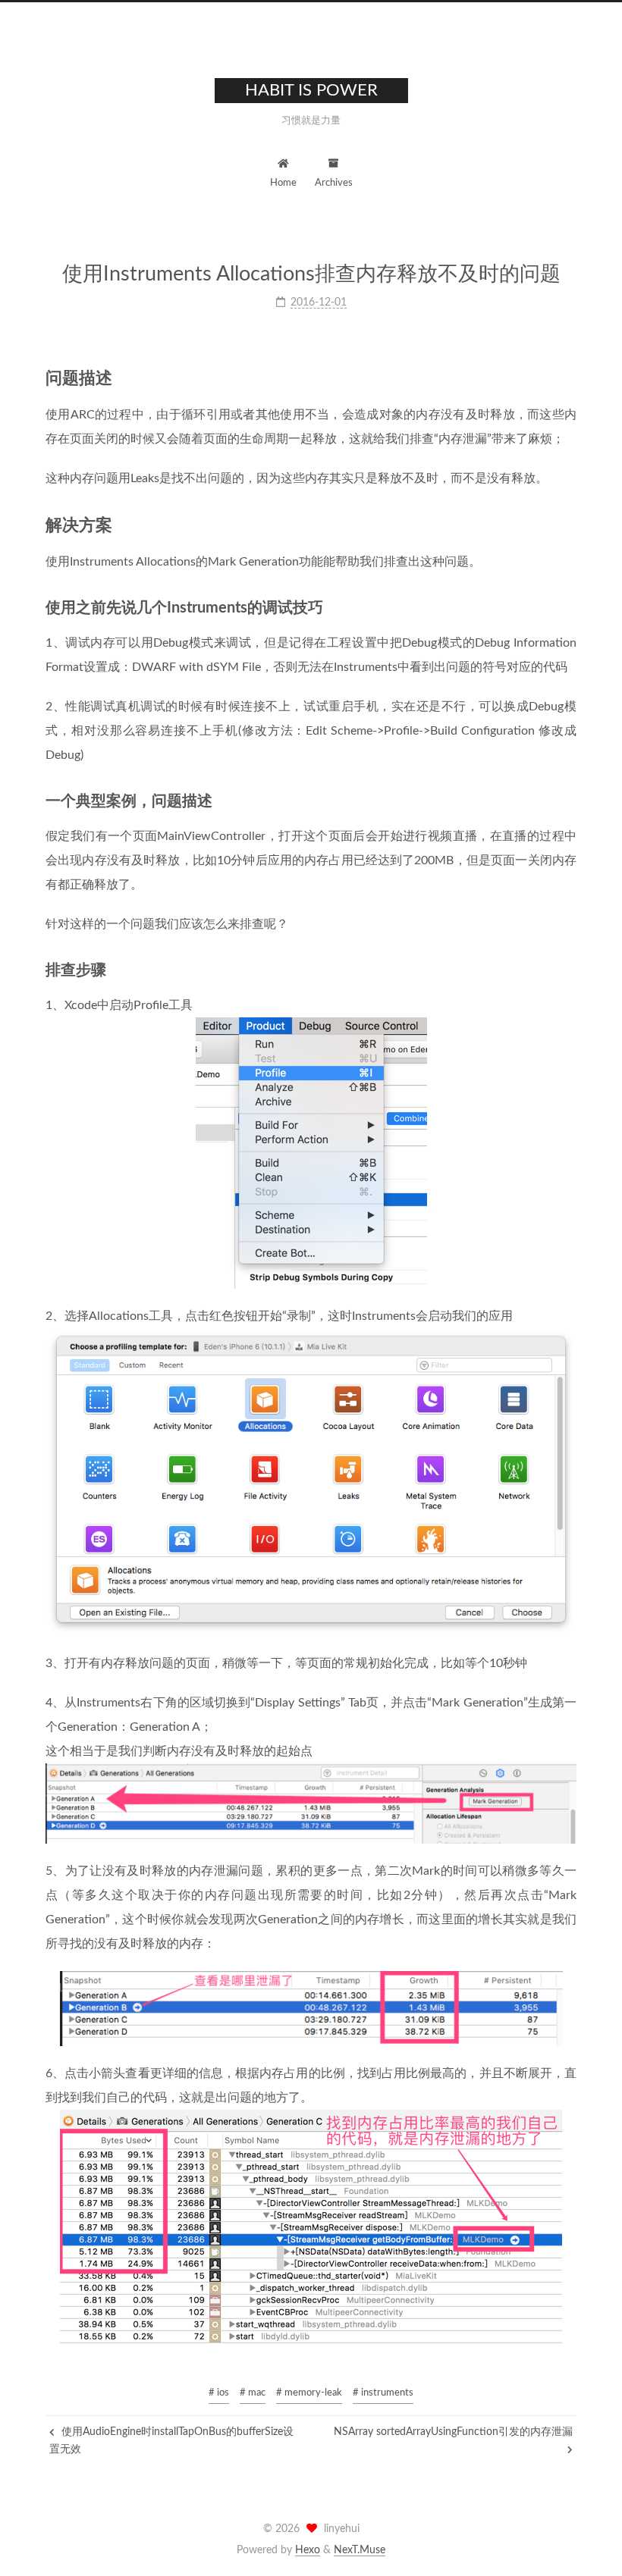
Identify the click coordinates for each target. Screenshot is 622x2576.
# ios (219, 2393)
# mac (253, 2393)
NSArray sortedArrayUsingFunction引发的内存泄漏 (453, 2432)
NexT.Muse (360, 2550)
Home (283, 183)
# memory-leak (309, 2393)
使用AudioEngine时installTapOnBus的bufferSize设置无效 (171, 2440)
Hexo (308, 2550)
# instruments (383, 2393)
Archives (334, 183)
